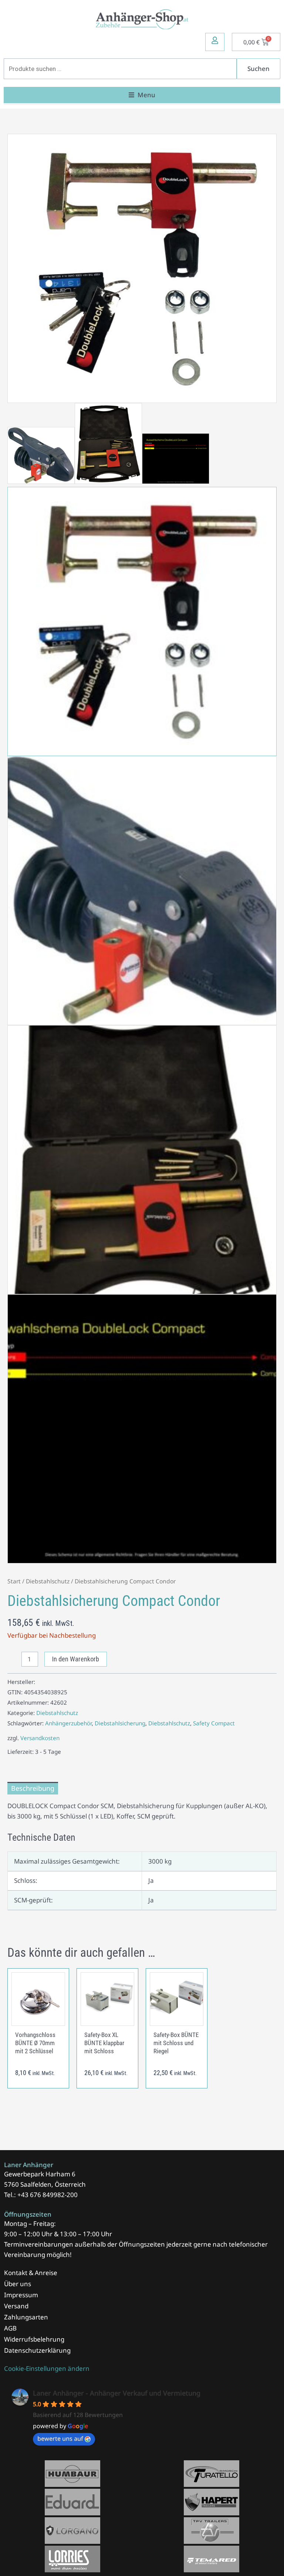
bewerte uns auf (60, 2438)
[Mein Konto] (215, 40)
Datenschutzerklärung (37, 2350)
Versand (16, 2306)
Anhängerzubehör (68, 1723)
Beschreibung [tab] (33, 1788)
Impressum (21, 2295)
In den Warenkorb (76, 1659)
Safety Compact (214, 1723)
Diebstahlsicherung (120, 1723)
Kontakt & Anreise (31, 2273)
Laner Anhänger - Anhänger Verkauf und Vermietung (117, 2393)
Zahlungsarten (26, 2317)
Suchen (258, 69)
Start (14, 1581)
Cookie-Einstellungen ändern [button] (47, 2368)
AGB (10, 2328)
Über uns (18, 2284)
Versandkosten (40, 1738)
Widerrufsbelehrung (34, 2339)
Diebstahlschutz (48, 1581)
